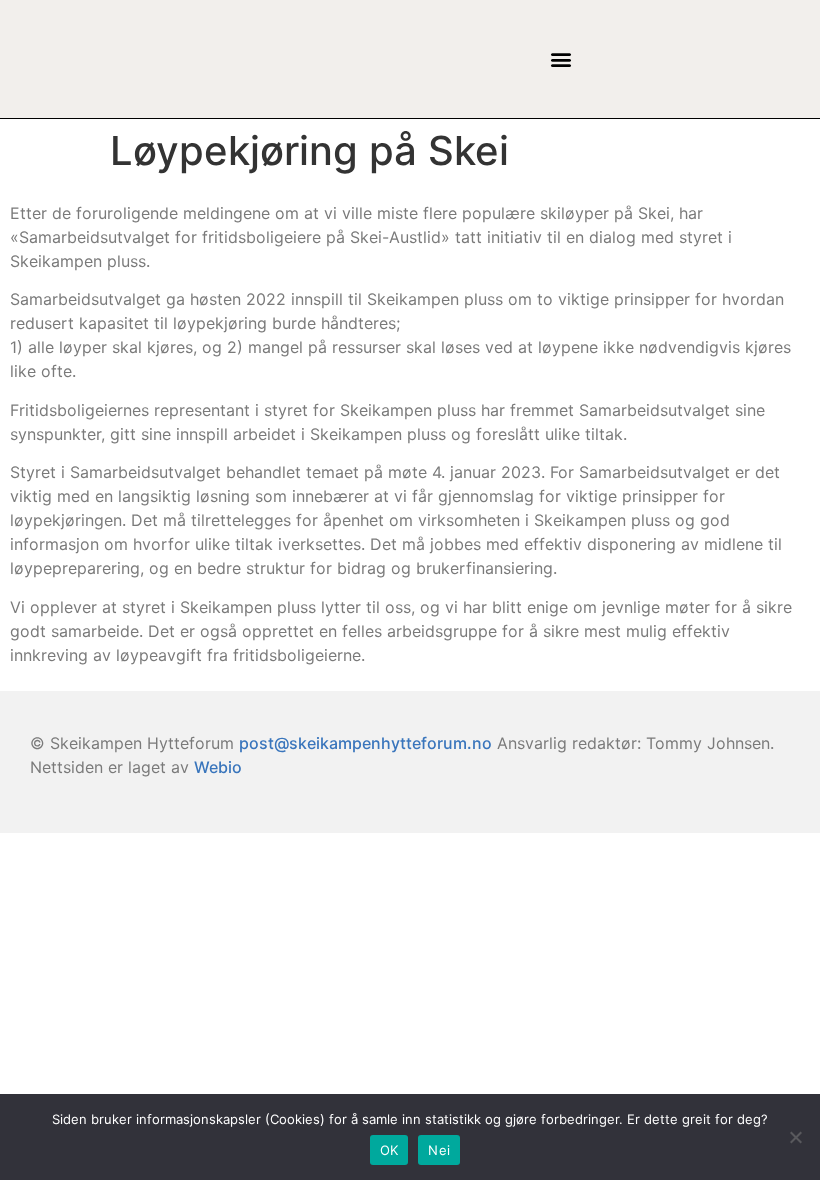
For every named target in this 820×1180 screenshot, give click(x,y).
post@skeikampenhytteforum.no (365, 743)
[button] (560, 59)
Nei (439, 1150)
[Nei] (795, 1137)
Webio (218, 767)
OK (389, 1150)
